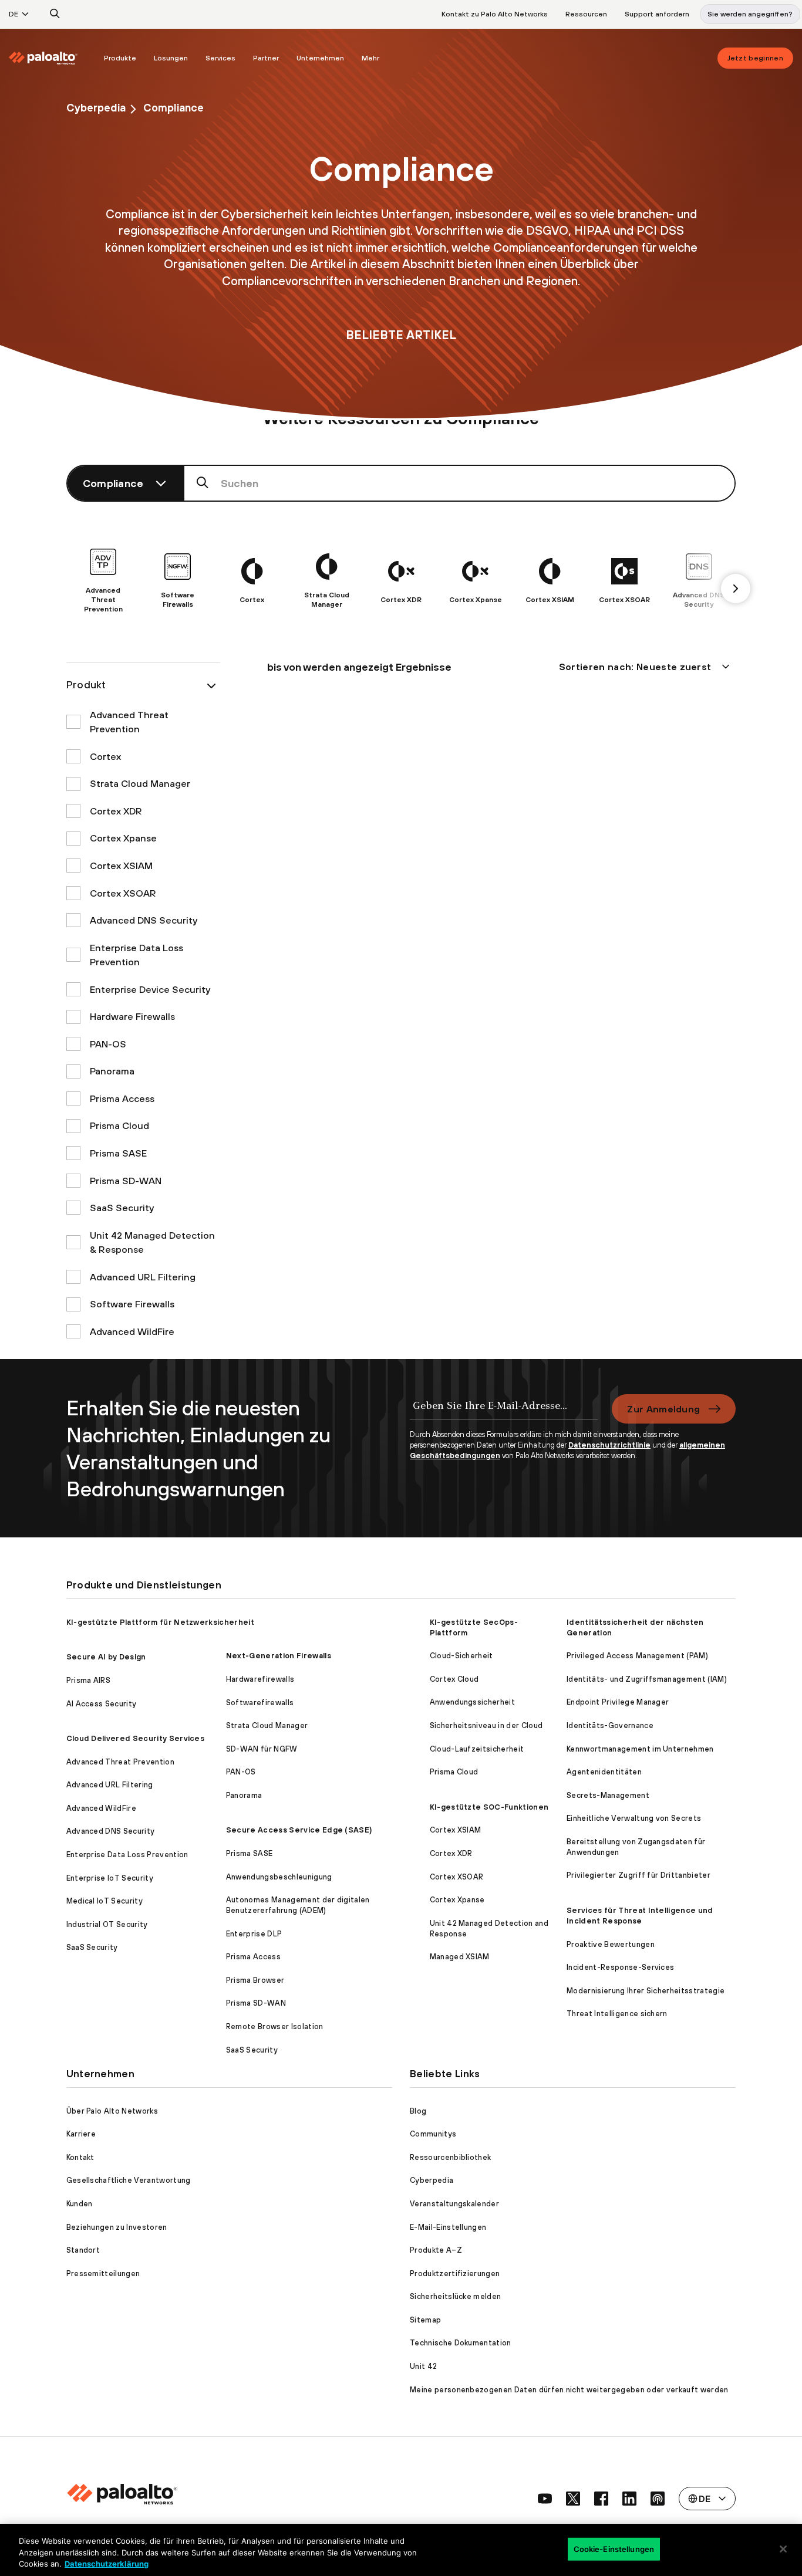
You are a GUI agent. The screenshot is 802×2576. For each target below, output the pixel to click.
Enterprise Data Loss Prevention (127, 1855)
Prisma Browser (255, 1980)
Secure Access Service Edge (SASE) (299, 1830)
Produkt (86, 684)
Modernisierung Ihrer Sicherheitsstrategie (646, 1991)
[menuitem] (52, 58)
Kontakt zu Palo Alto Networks (495, 14)
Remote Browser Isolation (275, 2026)
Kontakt (80, 2157)
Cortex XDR (451, 1853)
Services (220, 58)
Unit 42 (423, 2366)
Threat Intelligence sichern (617, 2014)
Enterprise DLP (254, 1934)
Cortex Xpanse (457, 1900)
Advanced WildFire (101, 1808)
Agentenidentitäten (604, 1772)
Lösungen (171, 58)
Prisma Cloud (454, 1772)
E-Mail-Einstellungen (448, 2227)
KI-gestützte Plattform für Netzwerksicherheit (160, 1622)
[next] (736, 589)
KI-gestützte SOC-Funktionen (489, 1807)
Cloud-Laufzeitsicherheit (477, 1749)
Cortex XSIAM (456, 1830)
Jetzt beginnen (755, 58)
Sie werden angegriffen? (750, 14)
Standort (83, 2250)
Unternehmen (320, 58)
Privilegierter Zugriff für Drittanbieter (638, 1875)
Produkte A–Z (436, 2250)
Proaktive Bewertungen (611, 1944)
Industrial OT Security (107, 1924)
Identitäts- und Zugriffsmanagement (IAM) (647, 1679)
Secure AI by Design (106, 1657)
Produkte (120, 58)
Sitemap (425, 2320)
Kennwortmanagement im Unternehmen (640, 1749)
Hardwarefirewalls (260, 1679)
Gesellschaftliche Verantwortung (129, 2180)
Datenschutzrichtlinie (609, 1445)
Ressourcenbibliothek (450, 2157)
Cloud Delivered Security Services (136, 1738)
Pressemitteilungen (103, 2274)
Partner (266, 58)
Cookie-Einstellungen (614, 2548)
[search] (55, 14)
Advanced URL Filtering (110, 1785)
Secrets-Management (608, 1795)
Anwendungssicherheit (472, 1702)
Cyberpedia (96, 108)
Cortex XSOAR (457, 1877)
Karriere (81, 2134)
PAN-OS (241, 1772)
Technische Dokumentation (461, 2343)
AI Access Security (102, 1704)
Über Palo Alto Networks (112, 2111)
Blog (418, 2111)
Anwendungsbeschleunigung (279, 1877)
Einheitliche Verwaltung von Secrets (634, 1818)
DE (14, 14)
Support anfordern (657, 14)
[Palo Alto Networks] (43, 58)
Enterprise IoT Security (110, 1878)
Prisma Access (253, 1957)
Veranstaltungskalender (454, 2204)
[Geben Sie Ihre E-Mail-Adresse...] (504, 1412)
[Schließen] (783, 2549)
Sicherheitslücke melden (455, 2296)
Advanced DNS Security (111, 1831)
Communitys (433, 2134)
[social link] (545, 2499)
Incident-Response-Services (620, 1967)
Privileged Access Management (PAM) (637, 1656)
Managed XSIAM (460, 1957)
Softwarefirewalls (260, 1703)
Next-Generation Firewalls (279, 1656)
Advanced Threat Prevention (120, 1762)
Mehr (370, 58)
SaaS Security (92, 1947)
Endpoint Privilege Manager (618, 1702)
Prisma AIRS (89, 1680)
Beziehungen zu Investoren (117, 2227)
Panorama (244, 1795)
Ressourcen (586, 14)
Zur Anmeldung (663, 1409)
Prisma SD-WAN (256, 2003)
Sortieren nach (635, 667)
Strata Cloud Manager (267, 1725)
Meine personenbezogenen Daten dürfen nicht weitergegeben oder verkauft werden (569, 2390)
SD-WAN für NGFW (262, 1749)
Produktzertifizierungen (455, 2274)
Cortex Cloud (454, 1679)
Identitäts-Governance (610, 1725)
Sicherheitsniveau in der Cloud (486, 1725)
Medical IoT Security (105, 1901)
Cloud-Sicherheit (461, 1656)
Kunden (80, 2204)
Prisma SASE (250, 1853)
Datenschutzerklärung (107, 2564)
